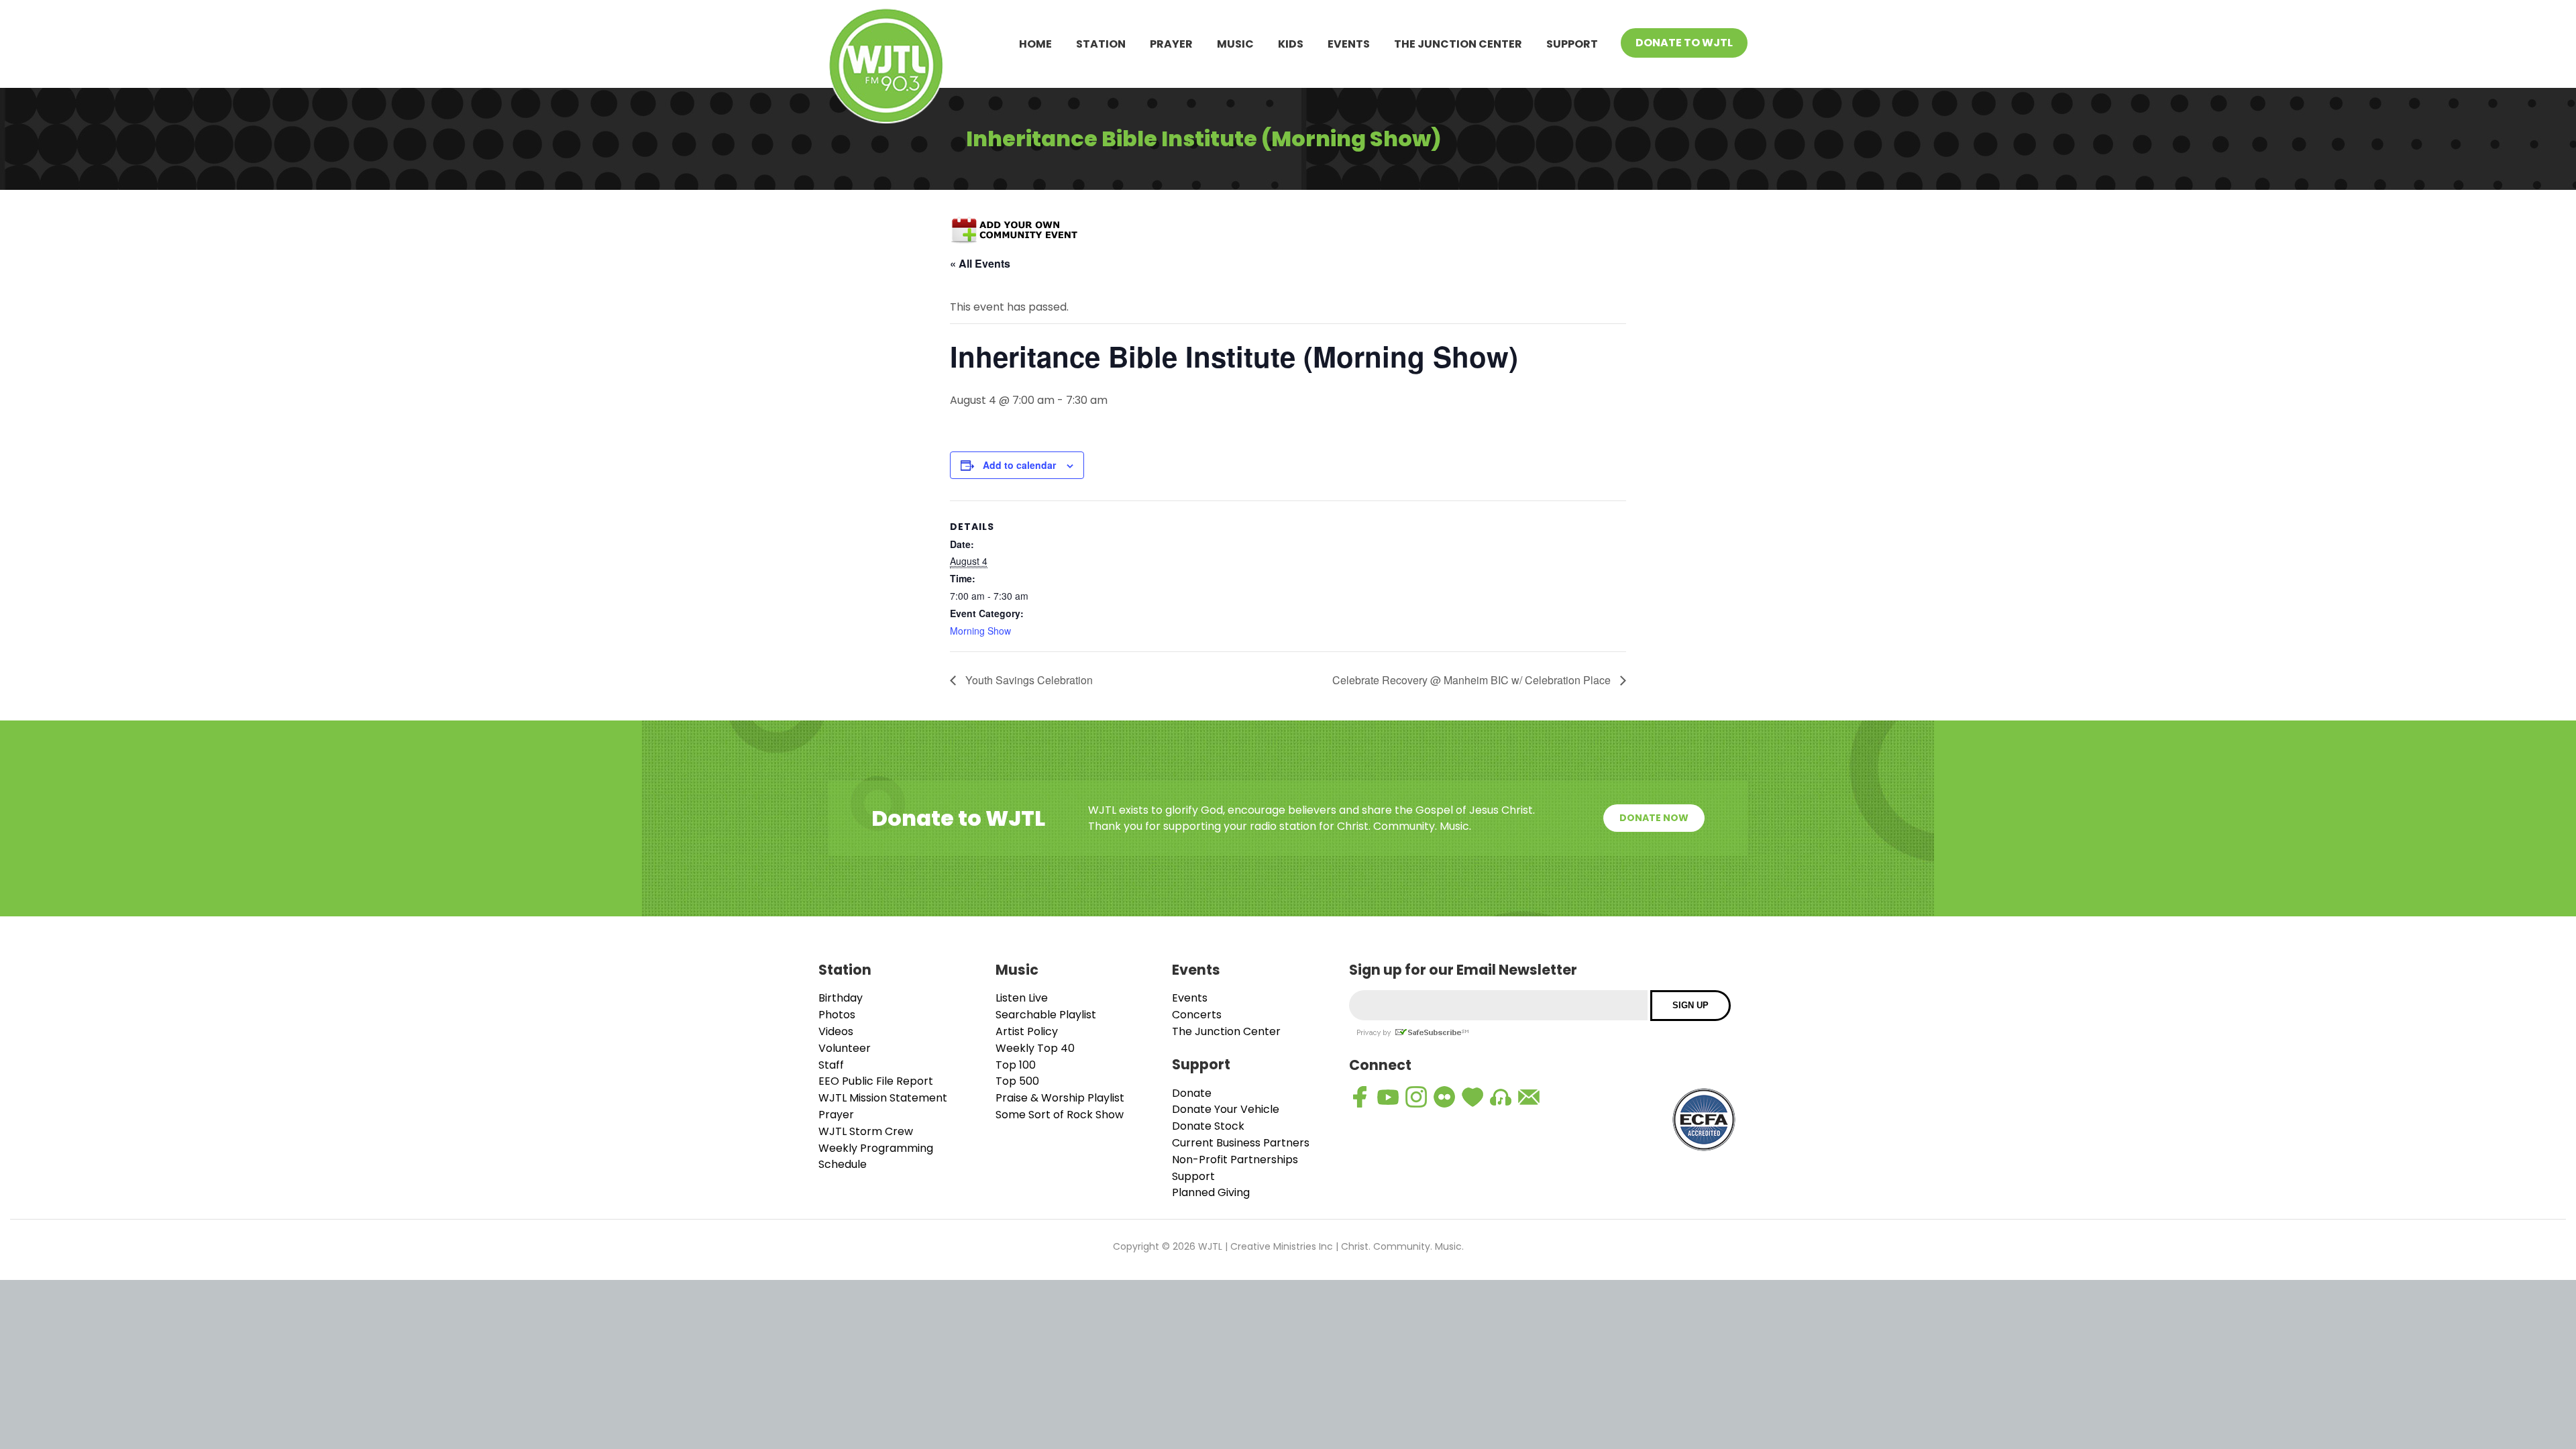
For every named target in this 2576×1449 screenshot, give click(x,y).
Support (1572, 44)
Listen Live (1022, 998)
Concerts (1197, 1015)
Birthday (841, 998)
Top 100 (1016, 1065)
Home (1035, 44)
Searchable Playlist (1046, 1015)
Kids (1291, 44)
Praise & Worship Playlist (1060, 1098)
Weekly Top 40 (1035, 1048)
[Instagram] (1416, 1097)
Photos (837, 1015)
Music (1235, 44)
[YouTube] (1388, 1097)
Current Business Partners (1241, 1143)
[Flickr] (1444, 1097)
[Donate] (1472, 1097)
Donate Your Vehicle (1226, 1109)
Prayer (1171, 44)
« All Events (980, 263)
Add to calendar (1019, 465)
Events (1349, 44)
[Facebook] (1360, 1097)
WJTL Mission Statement (883, 1098)
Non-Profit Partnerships (1235, 1160)
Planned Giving (1211, 1192)
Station (1101, 44)
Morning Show (980, 631)
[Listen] (1501, 1097)
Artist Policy (1027, 1031)
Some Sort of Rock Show (1060, 1115)
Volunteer (845, 1048)
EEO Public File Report (876, 1081)
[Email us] (1529, 1097)
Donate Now (1654, 818)
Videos (836, 1031)
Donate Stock (1208, 1126)
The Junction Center (1458, 44)
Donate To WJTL (1684, 43)
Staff (831, 1065)
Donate (1192, 1093)
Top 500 (1017, 1081)
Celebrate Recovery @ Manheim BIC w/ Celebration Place (1473, 680)
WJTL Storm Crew (866, 1131)
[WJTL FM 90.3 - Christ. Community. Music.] (886, 68)
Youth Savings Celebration (1028, 680)
